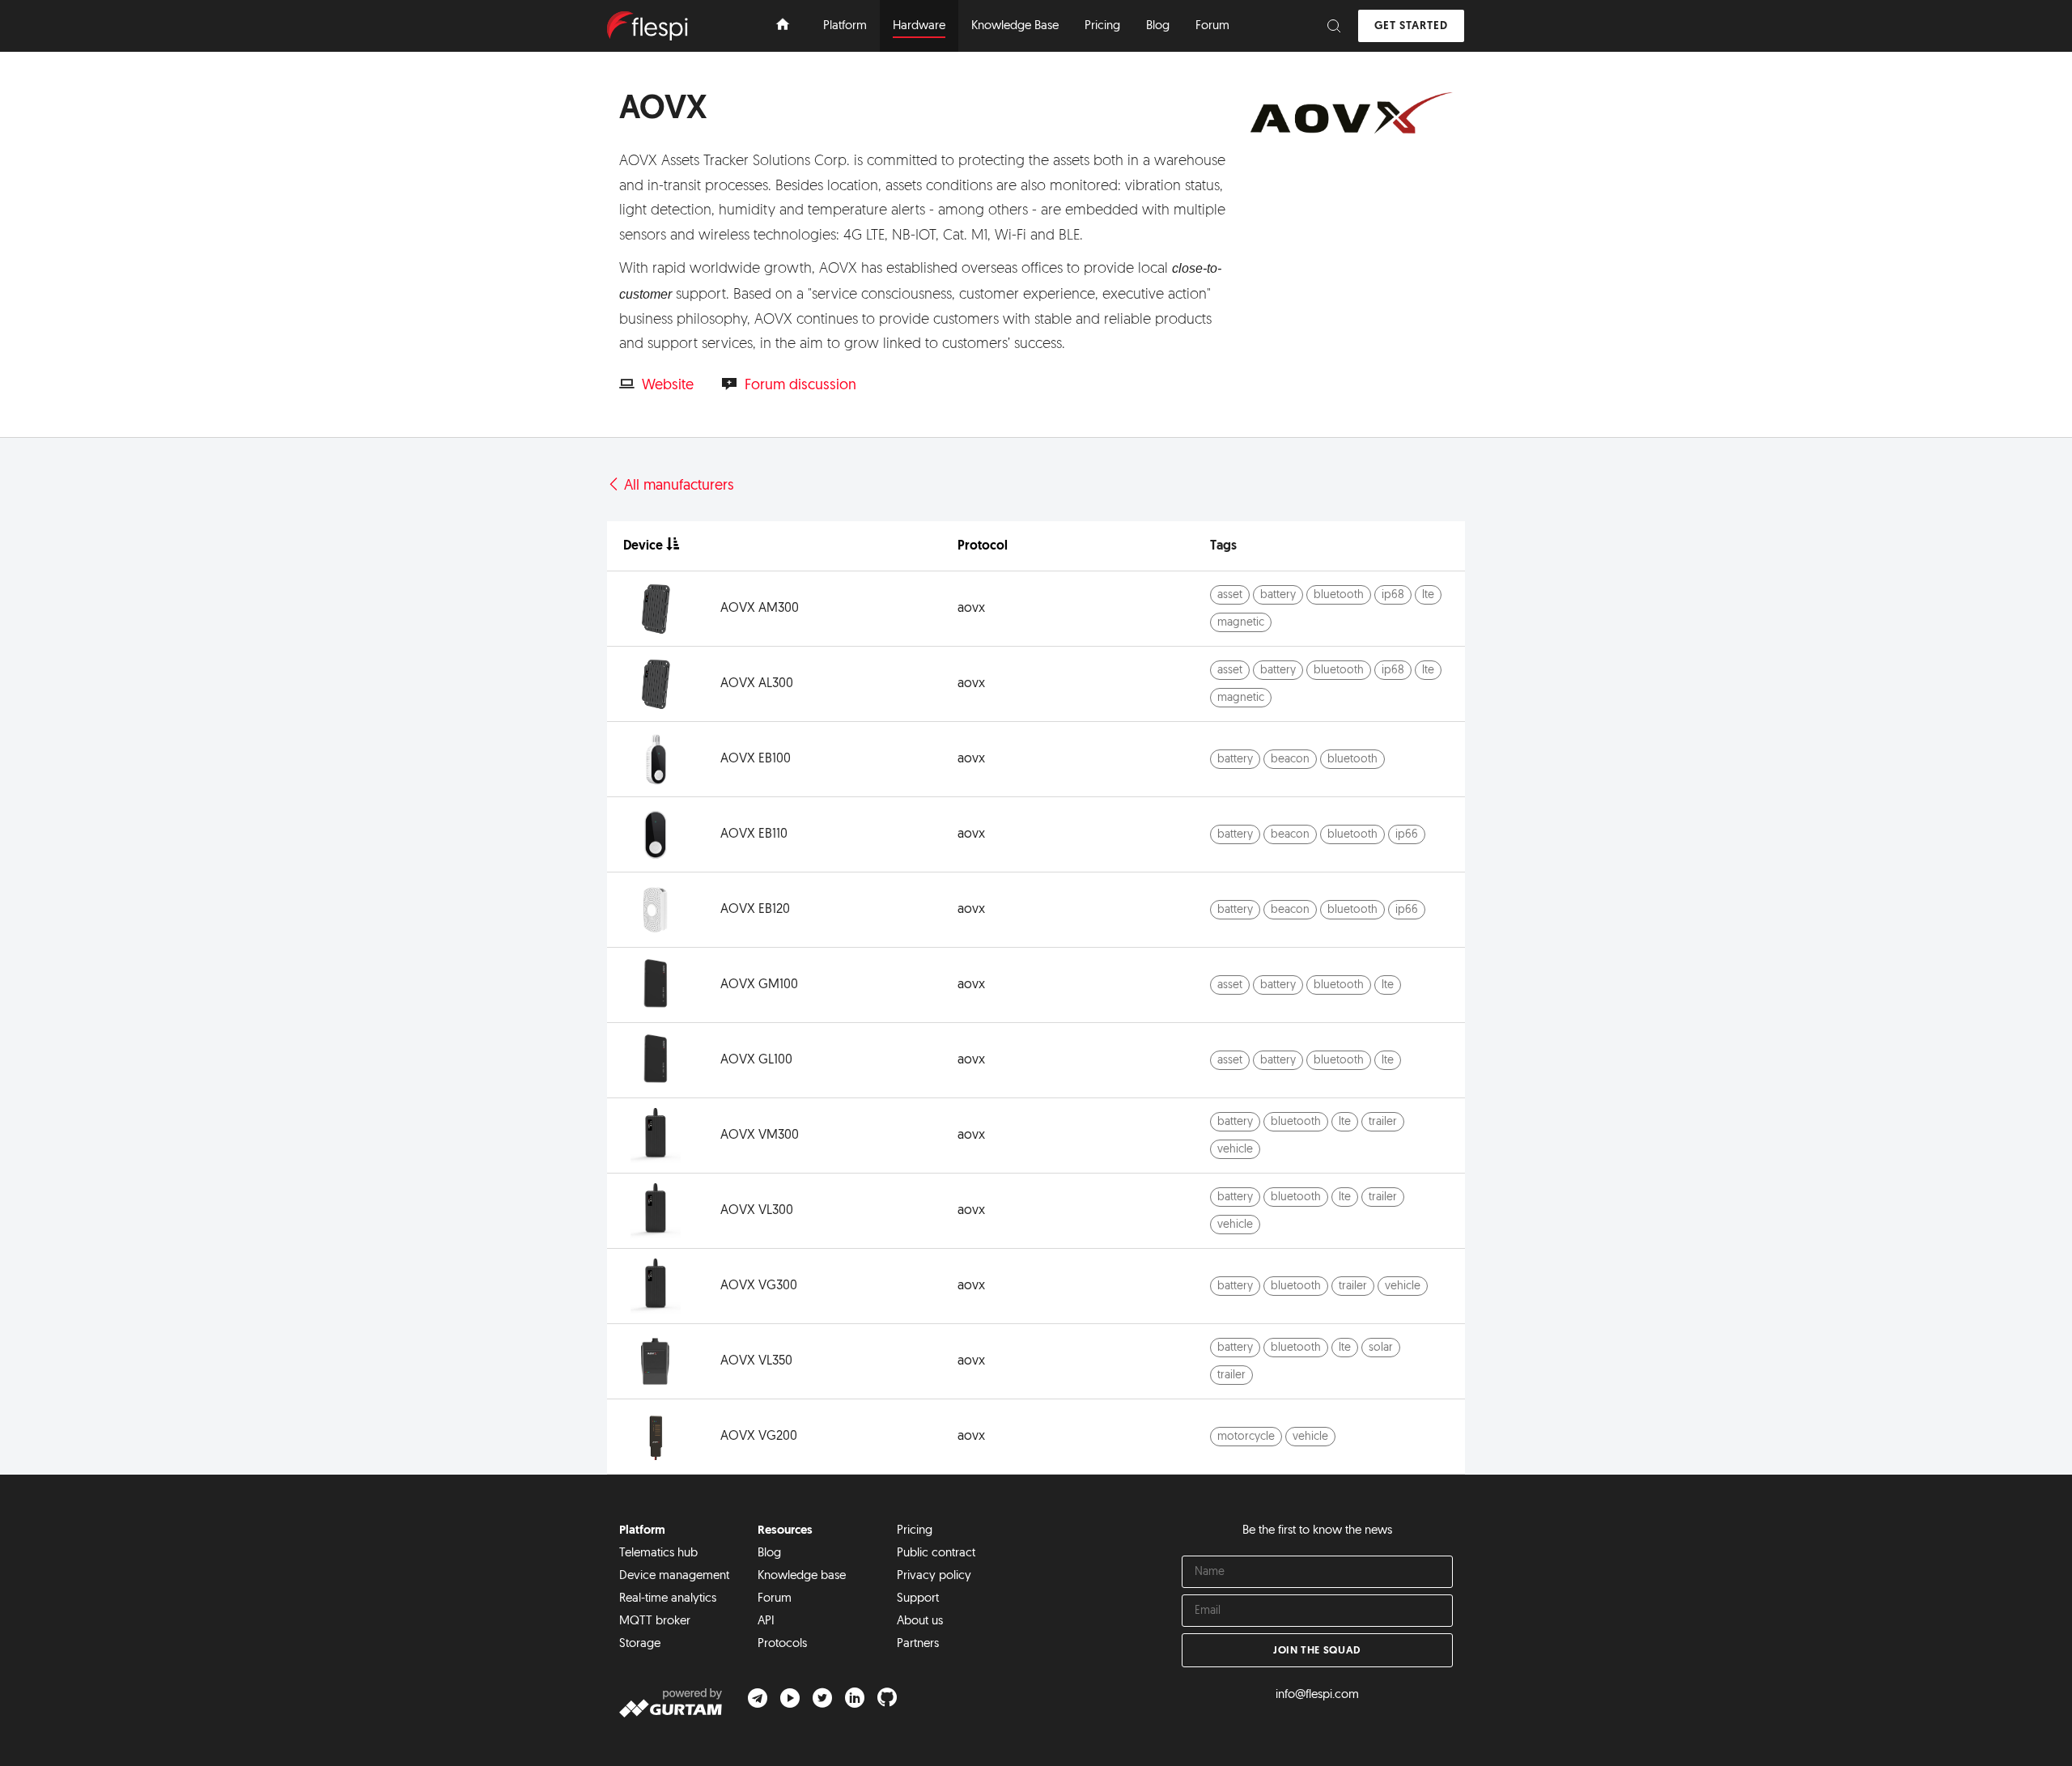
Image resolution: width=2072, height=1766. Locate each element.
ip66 (1407, 835)
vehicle (1235, 1150)
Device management (674, 1576)
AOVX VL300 (757, 1211)
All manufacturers (677, 486)
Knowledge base (802, 1576)
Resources (785, 1531)
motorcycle (1246, 1437)
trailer (1383, 1122)
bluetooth (1339, 595)
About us (920, 1622)
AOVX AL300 (757, 684)
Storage (640, 1644)
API (766, 1622)
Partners (918, 1644)
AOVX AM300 (760, 609)
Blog (769, 1554)
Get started (1411, 26)
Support (918, 1599)
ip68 (1393, 595)
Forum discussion (800, 386)
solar (1381, 1348)
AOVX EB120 (755, 910)
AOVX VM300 (760, 1136)
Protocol (983, 546)
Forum (775, 1599)
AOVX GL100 (756, 1060)
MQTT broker (655, 1622)
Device (643, 546)
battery (1278, 595)
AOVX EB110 (754, 834)
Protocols (782, 1644)
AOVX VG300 (759, 1286)
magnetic (1241, 623)
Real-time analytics (668, 1599)
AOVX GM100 (759, 985)
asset (1230, 595)
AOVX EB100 (756, 759)
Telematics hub (658, 1554)
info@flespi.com (1317, 1695)
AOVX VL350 (756, 1361)
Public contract (936, 1554)
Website (668, 386)
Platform (642, 1531)
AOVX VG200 (759, 1437)
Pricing (915, 1531)
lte (1428, 595)
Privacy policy (934, 1576)
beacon (1290, 760)
